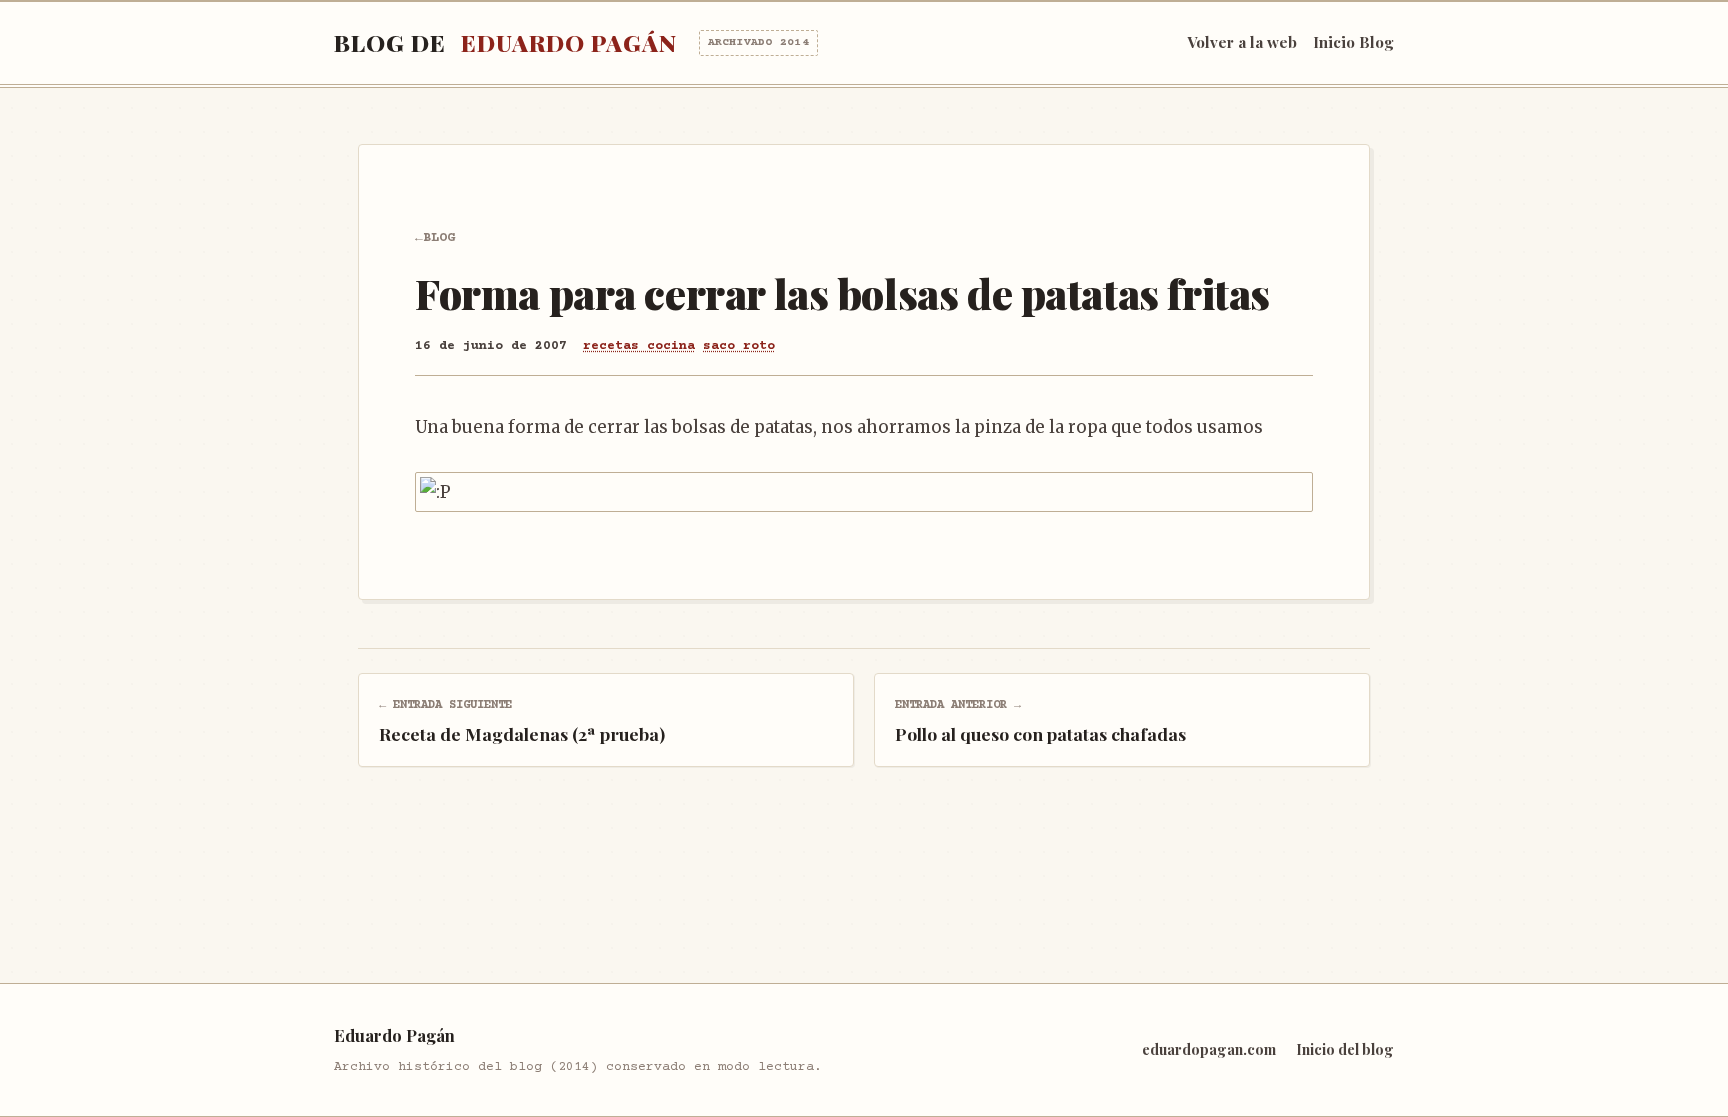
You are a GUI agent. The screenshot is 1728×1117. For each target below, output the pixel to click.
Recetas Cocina (639, 346)
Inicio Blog (1353, 42)
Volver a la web (1242, 42)
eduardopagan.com (1209, 1049)
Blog (439, 238)
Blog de (571, 42)
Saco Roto (739, 346)
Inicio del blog (1345, 1049)
